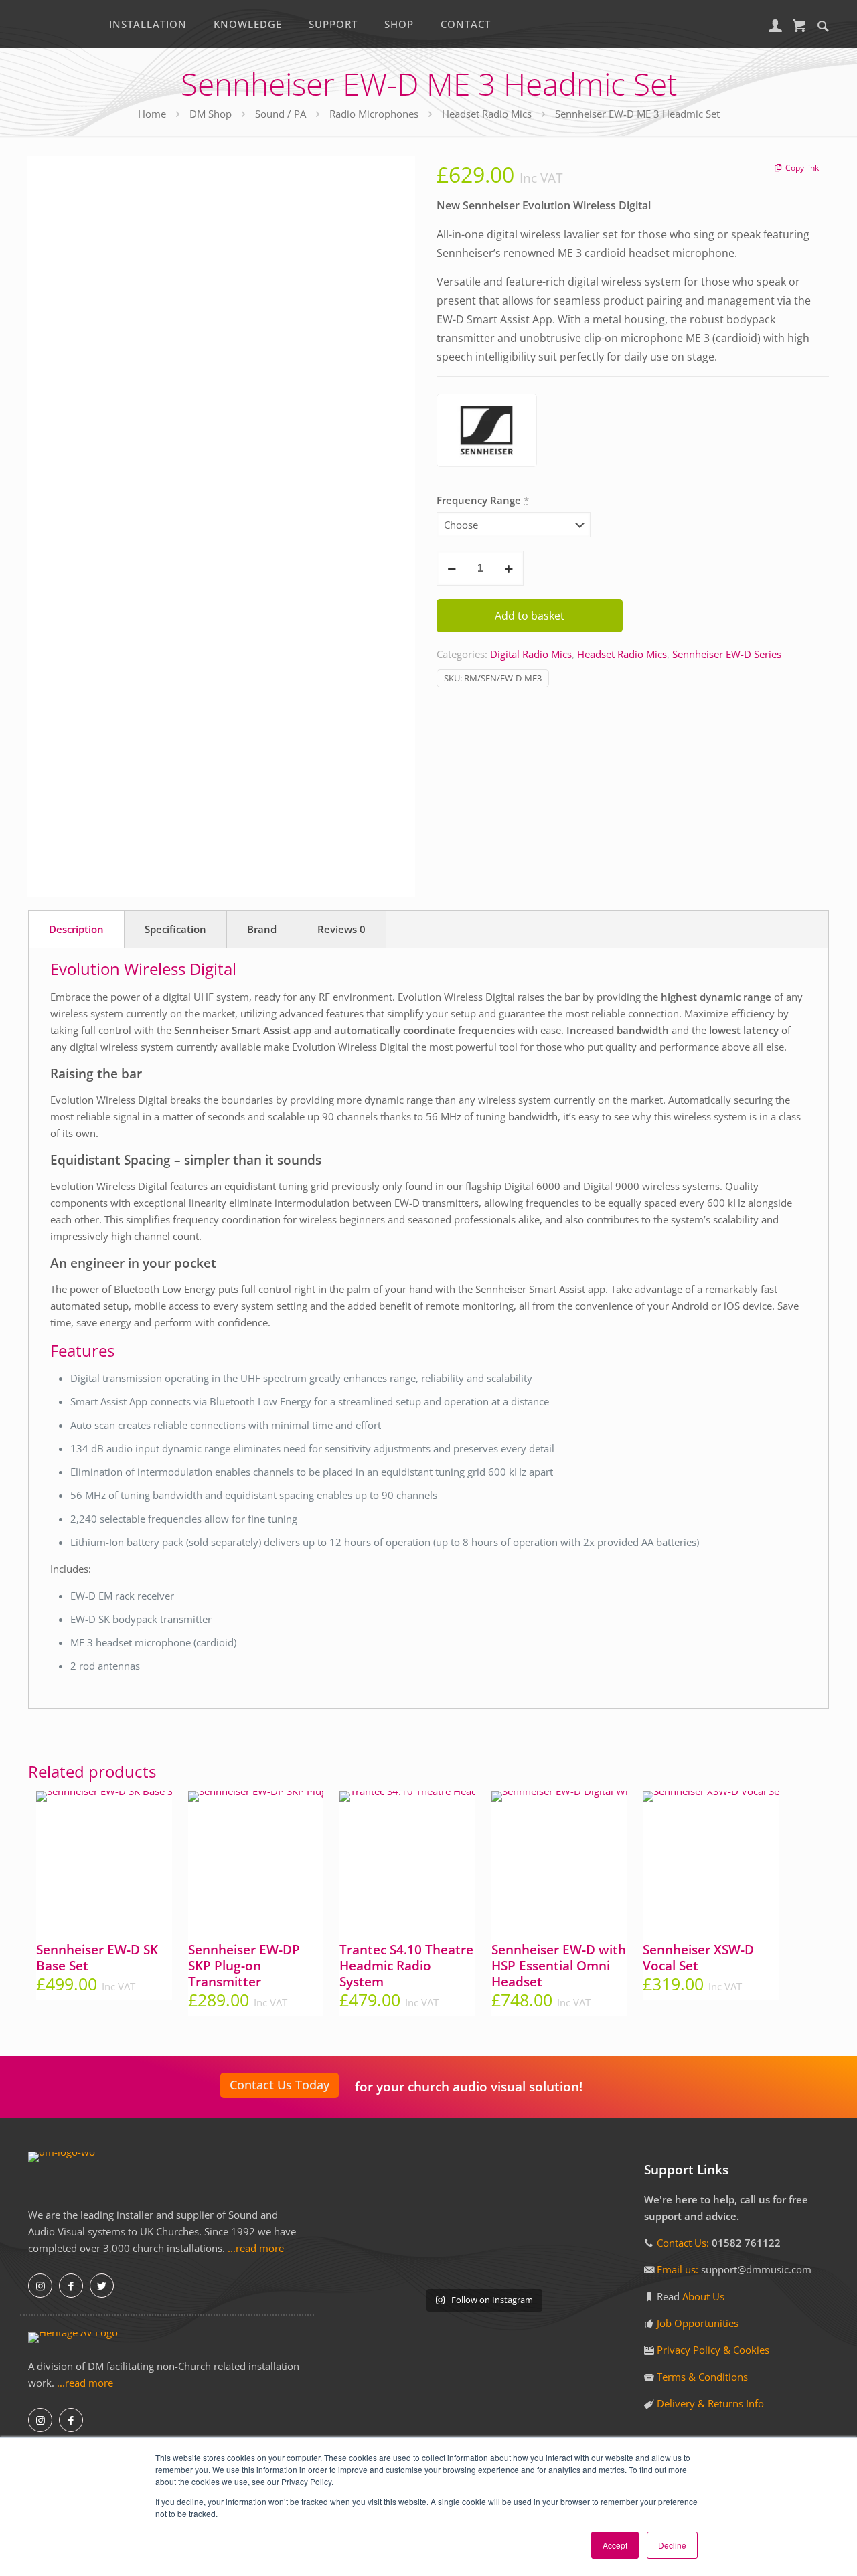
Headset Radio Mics (487, 114)
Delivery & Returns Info (710, 2403)
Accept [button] (615, 2545)
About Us (703, 2296)
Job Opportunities (698, 2323)
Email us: (679, 2269)
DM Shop (211, 114)
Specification (175, 929)
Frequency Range (483, 500)
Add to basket (530, 616)
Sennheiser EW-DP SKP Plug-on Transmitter (244, 1966)
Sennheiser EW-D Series (727, 654)
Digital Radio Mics (531, 654)
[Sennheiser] (487, 433)
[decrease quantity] (452, 568)
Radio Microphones (374, 114)
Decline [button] (672, 2545)
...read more (256, 2248)
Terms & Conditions (702, 2377)
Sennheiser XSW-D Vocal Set (698, 1958)
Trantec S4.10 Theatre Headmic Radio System (406, 1966)
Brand (262, 929)
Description (76, 929)
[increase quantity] (509, 568)
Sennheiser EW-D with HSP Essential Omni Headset (559, 1966)
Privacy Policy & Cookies (713, 2350)
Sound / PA (281, 114)
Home (152, 114)
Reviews (341, 929)
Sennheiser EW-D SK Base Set (97, 1958)
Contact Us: (683, 2243)
